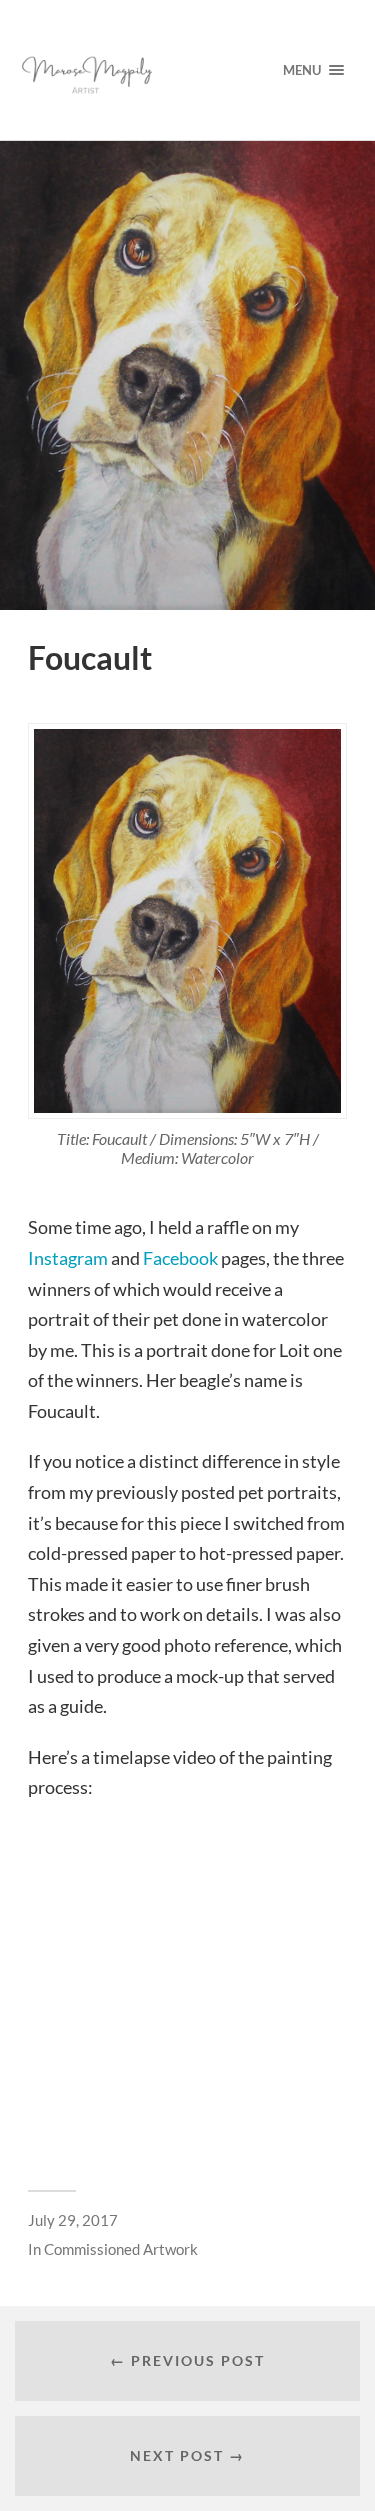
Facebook (180, 1258)
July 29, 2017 (73, 2220)
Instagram (68, 1258)
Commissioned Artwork (121, 2249)
